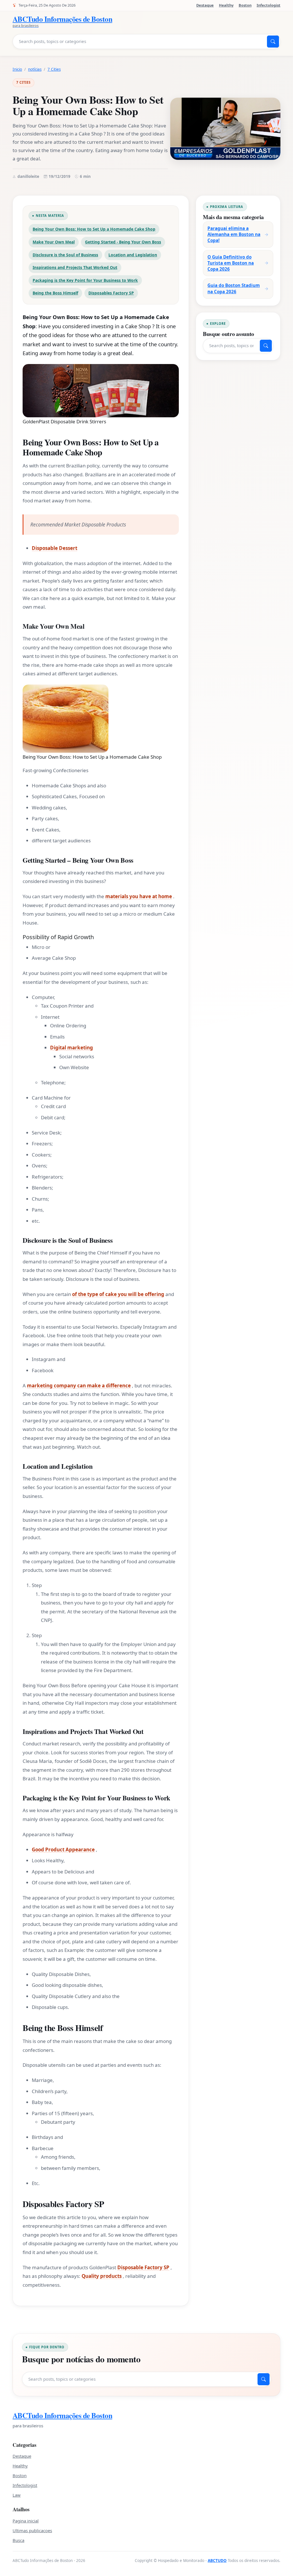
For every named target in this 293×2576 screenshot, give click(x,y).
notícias (35, 69)
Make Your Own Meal (54, 242)
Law (17, 2495)
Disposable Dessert (55, 548)
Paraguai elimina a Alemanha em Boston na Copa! (234, 234)
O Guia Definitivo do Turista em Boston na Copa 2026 (231, 263)
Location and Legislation (133, 255)
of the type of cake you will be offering (118, 1294)
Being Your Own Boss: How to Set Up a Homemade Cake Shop (94, 229)
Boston (245, 5)
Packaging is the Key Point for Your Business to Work (85, 280)
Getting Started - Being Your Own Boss (123, 242)
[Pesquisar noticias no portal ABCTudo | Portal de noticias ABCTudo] (273, 42)
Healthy (226, 5)
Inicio (17, 69)
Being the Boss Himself (55, 293)
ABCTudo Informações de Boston (62, 2415)
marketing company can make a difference (79, 1386)
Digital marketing (72, 1048)
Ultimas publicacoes (32, 2530)
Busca (18, 2540)
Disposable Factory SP (143, 2267)
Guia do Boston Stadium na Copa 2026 (234, 288)
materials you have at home (139, 896)
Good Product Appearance (63, 1850)
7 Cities (54, 69)
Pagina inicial (26, 2521)
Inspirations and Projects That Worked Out (75, 267)
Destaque (205, 5)
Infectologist (269, 5)
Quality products (102, 2276)
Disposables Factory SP (111, 293)
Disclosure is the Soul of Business (65, 255)
